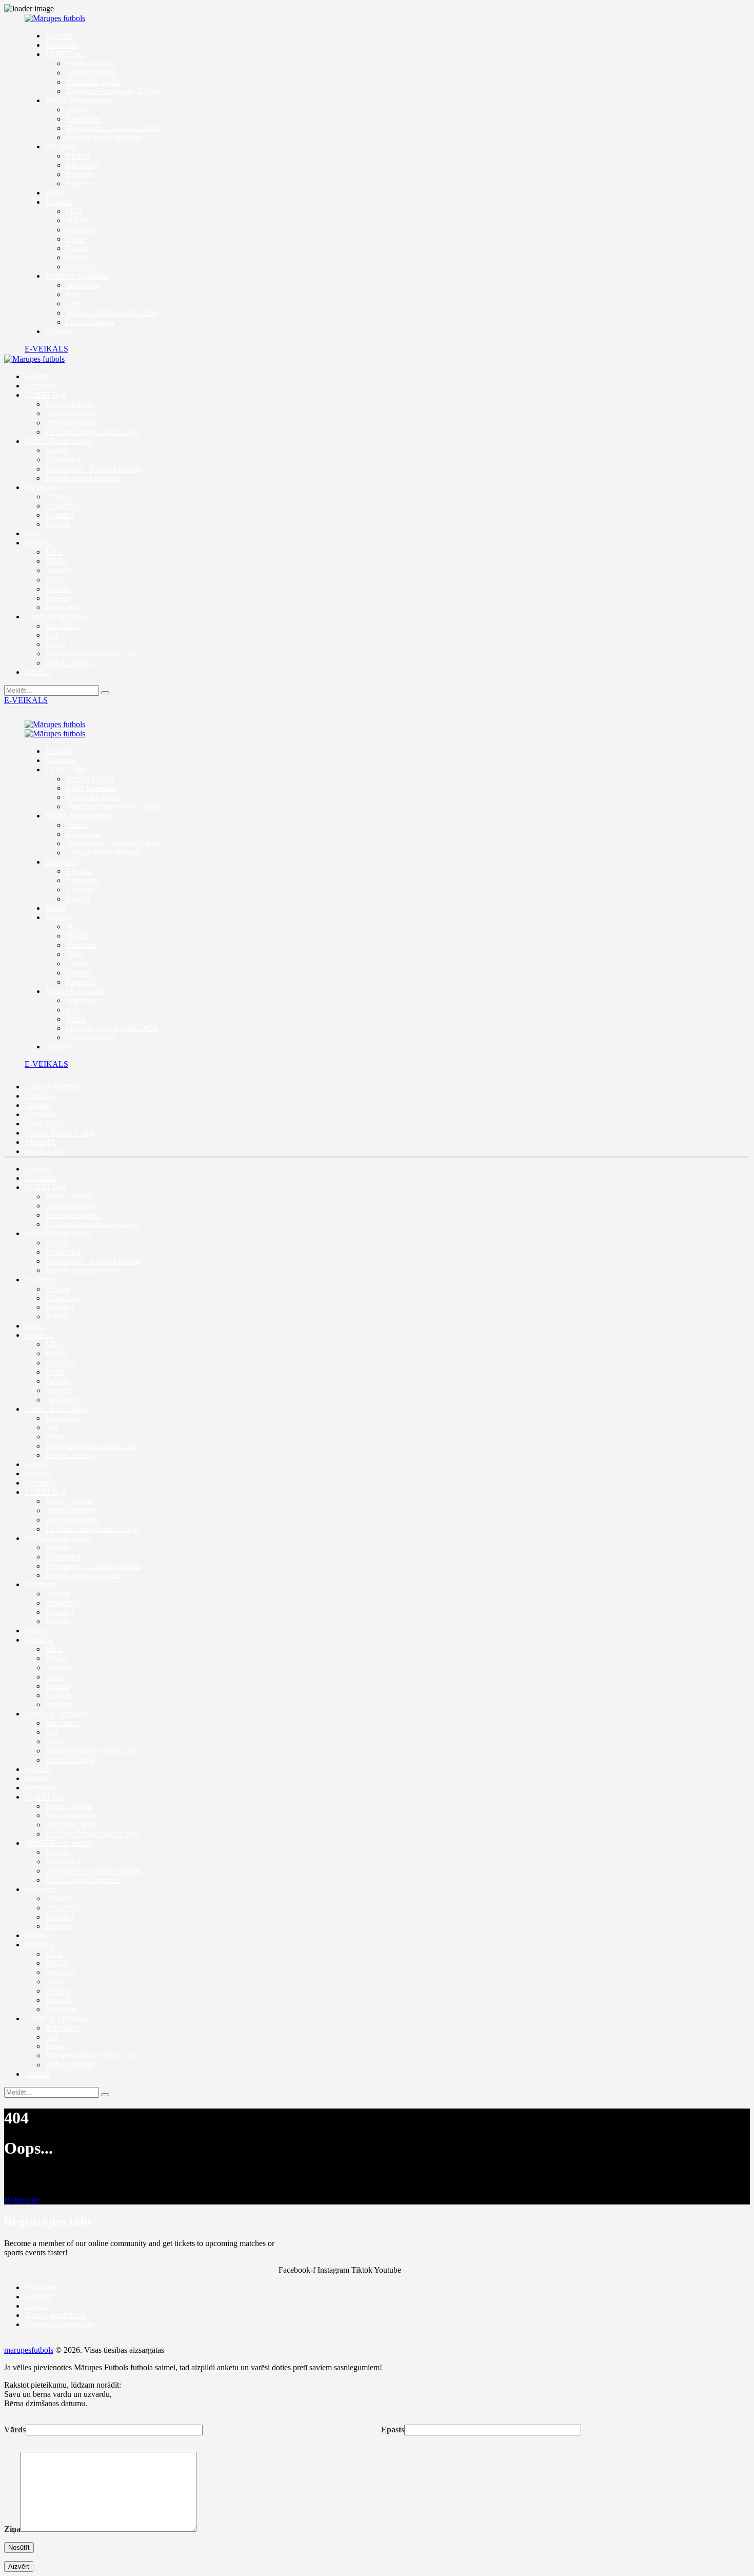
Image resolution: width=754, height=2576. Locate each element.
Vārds (15, 2429)
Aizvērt (19, 2567)
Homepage (22, 2200)
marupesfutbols (29, 2350)
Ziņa (12, 2529)
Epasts (393, 2429)
